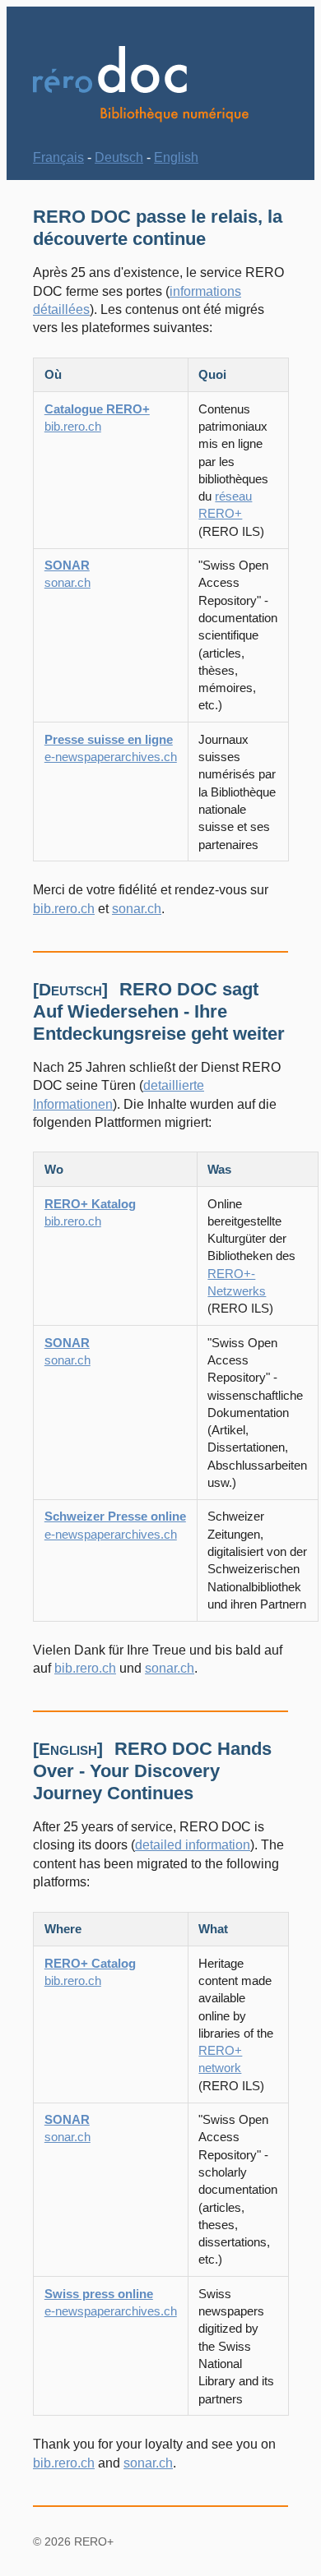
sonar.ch (137, 909)
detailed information (193, 1845)
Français (58, 157)
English (176, 157)
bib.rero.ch (64, 909)
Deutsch (119, 157)
